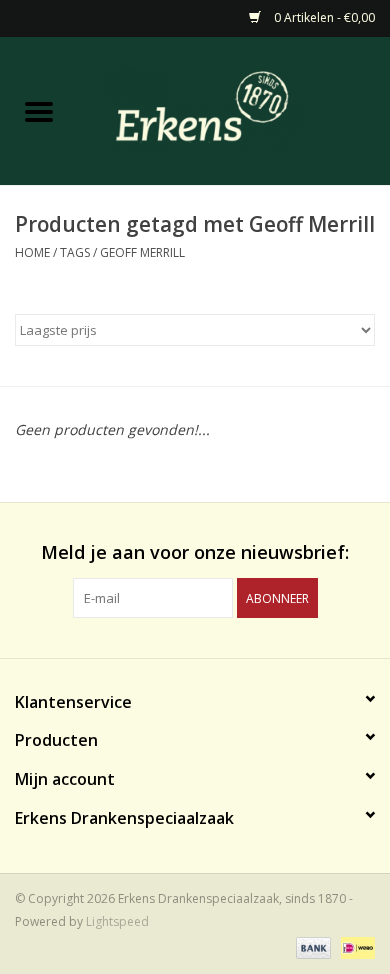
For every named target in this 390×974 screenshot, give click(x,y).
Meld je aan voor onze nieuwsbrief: (195, 552)
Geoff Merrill (142, 252)
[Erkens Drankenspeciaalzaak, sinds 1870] (234, 109)
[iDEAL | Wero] (354, 946)
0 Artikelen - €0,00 (323, 17)
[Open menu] (39, 111)
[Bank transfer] (311, 946)
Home (32, 252)
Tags (75, 252)
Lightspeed (117, 921)
